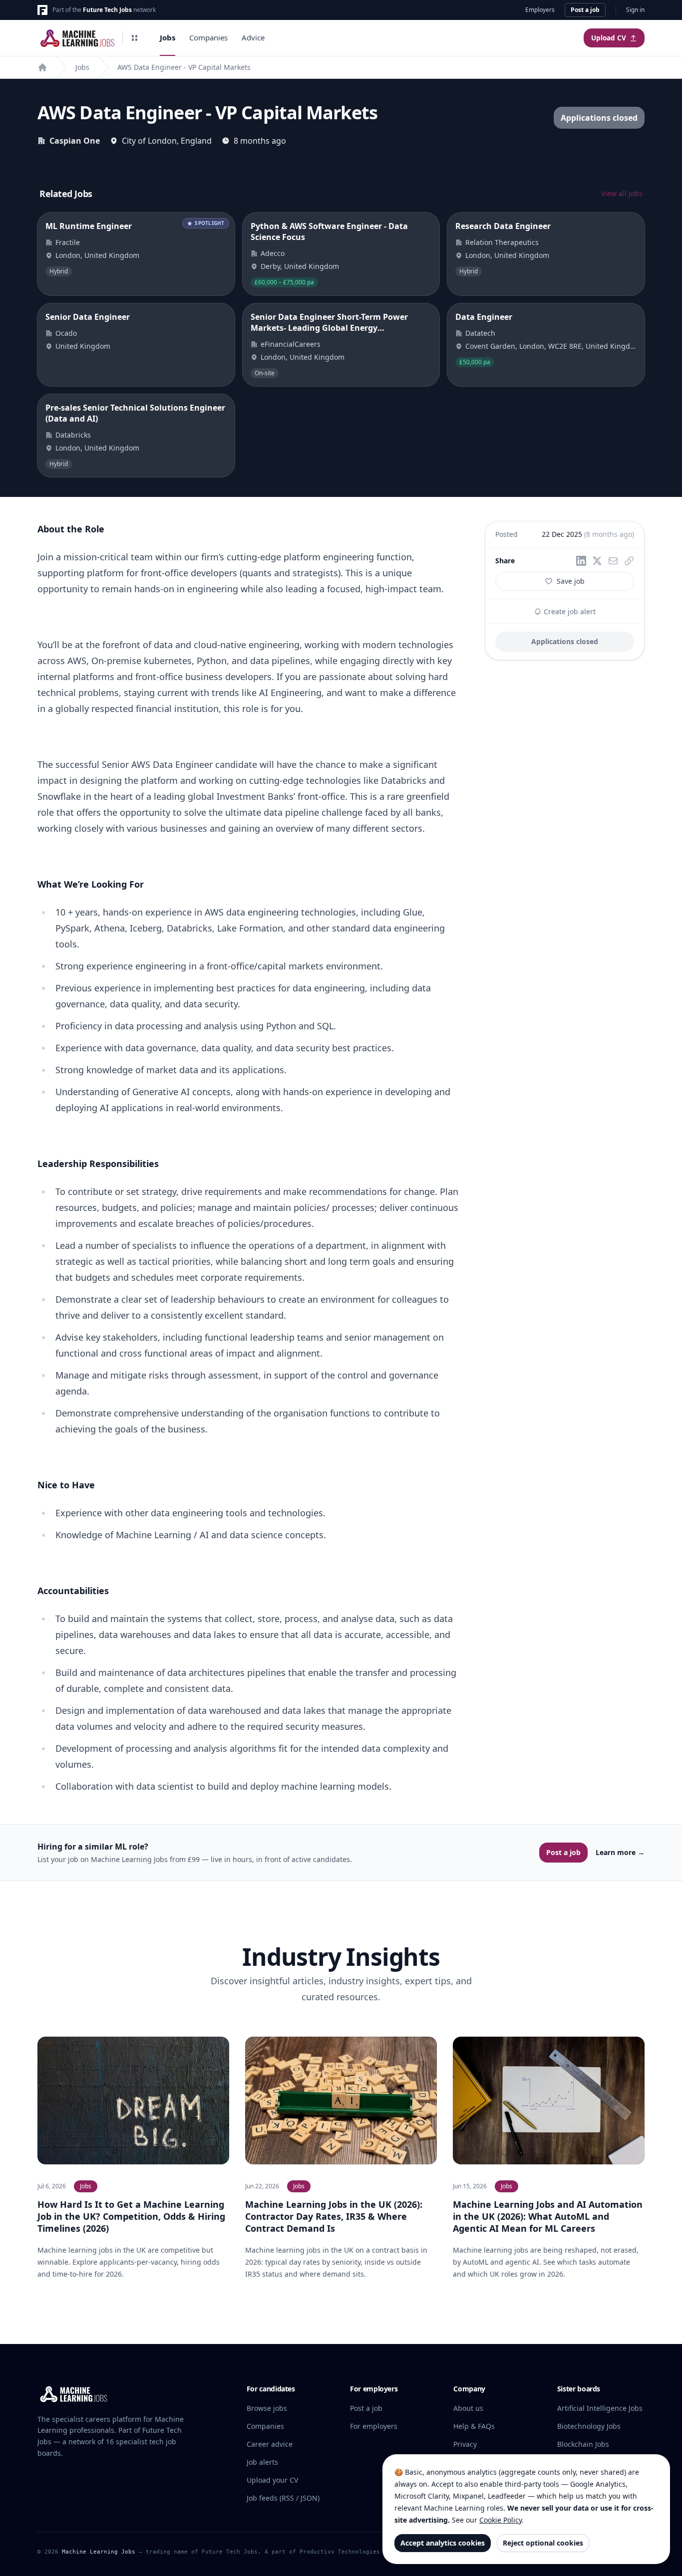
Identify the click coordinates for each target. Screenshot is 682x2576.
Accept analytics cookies (443, 2543)
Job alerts (262, 2462)
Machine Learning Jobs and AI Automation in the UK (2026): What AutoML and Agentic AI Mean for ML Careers (548, 2216)
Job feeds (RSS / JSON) (283, 2498)
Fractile (68, 242)
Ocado (66, 333)
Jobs (168, 37)
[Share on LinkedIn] (581, 561)
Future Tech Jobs (107, 10)
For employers (374, 2426)
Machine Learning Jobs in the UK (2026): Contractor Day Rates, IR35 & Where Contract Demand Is (334, 2216)
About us (468, 2408)
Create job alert (569, 611)
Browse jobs (267, 2408)
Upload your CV (272, 2480)
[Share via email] (613, 561)
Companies (208, 37)
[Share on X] (597, 561)
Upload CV (609, 38)
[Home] (42, 67)
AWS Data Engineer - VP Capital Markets (184, 67)
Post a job (585, 10)
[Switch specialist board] (135, 38)
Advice (253, 37)
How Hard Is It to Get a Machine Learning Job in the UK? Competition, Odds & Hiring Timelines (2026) (131, 2216)
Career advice (270, 2444)
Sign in (635, 10)
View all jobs (622, 193)
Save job (571, 581)
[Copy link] (629, 561)
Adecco (273, 253)
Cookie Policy (501, 2520)
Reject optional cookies (543, 2543)
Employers (540, 10)
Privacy (465, 2444)
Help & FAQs (474, 2426)
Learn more (620, 1852)
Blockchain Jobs (583, 2444)
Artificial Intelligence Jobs (600, 2408)
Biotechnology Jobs (589, 2426)
